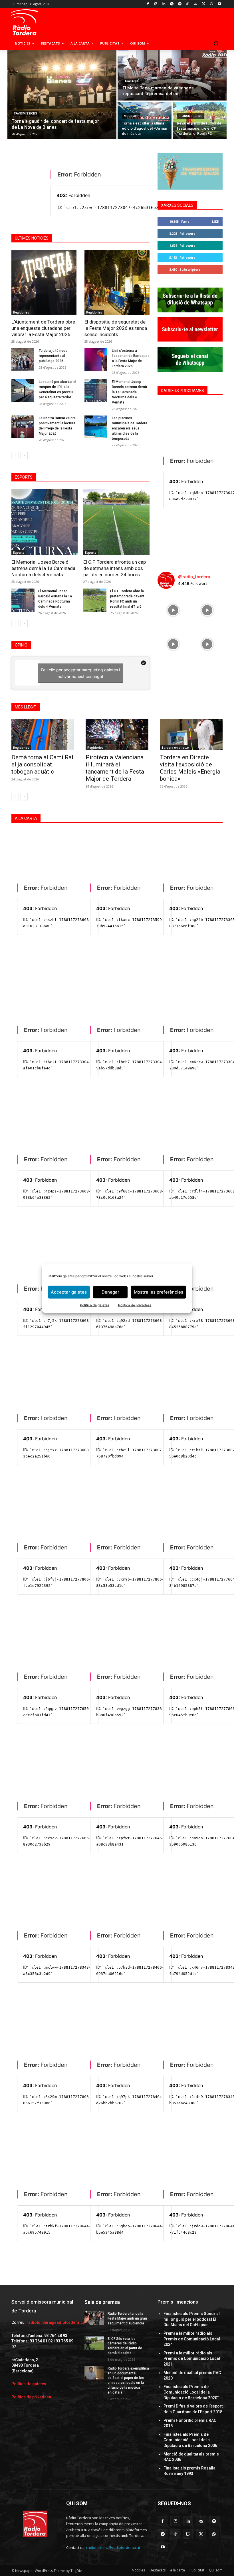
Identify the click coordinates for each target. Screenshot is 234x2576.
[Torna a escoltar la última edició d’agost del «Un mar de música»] (145, 121)
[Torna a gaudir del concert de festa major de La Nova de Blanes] (62, 95)
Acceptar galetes (69, 1292)
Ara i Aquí (132, 81)
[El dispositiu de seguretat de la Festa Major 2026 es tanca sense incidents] (117, 282)
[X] (204, 4)
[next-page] (24, 455)
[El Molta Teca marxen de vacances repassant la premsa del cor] (172, 75)
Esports (19, 553)
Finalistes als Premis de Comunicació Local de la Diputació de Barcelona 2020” (191, 2392)
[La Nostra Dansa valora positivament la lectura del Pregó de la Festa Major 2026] (23, 427)
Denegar (110, 1292)
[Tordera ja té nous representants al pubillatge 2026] (23, 360)
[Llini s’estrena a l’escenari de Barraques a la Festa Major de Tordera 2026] (96, 360)
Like (215, 221)
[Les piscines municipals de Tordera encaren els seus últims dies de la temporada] (96, 427)
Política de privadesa (135, 1305)
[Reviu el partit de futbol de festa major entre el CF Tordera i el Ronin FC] (200, 121)
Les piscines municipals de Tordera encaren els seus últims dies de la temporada (130, 428)
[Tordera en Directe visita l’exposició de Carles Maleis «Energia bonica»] (191, 734)
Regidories (21, 312)
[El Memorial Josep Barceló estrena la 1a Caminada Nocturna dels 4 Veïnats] (23, 600)
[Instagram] (156, 4)
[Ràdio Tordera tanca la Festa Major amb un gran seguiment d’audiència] (94, 2318)
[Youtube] (219, 4)
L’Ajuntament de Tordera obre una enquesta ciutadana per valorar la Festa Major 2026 (43, 328)
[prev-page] (15, 455)
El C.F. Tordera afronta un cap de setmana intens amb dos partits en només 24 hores (115, 568)
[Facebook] (148, 4)
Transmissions (25, 114)
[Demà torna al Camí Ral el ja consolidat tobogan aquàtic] (43, 734)
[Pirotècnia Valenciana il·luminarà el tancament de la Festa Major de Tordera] (117, 734)
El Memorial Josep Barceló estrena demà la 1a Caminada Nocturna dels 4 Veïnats (129, 392)
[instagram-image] (173, 609)
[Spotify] (172, 4)
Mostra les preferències (159, 1292)
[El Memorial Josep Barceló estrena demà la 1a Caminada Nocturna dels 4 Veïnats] (96, 391)
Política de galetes (95, 1305)
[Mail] (201, 2521)
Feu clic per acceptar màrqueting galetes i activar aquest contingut (80, 673)
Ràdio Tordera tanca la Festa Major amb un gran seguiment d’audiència (127, 2318)
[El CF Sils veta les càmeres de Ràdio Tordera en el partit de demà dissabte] (94, 2343)
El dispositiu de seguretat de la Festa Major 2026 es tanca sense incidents (116, 328)
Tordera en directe (175, 748)
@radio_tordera (194, 577)
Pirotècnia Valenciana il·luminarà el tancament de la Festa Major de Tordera (115, 768)
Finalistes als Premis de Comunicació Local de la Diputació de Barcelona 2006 (190, 2440)
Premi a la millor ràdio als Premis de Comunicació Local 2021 (192, 2359)
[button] (216, 44)
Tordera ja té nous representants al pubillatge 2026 (53, 356)
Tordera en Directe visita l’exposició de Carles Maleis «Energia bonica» (190, 768)
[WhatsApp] (211, 4)
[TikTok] (188, 4)
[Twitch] (196, 4)
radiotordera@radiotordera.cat (56, 2322)
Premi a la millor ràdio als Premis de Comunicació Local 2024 (192, 2339)
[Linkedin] (164, 4)
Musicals (131, 116)
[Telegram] (180, 4)
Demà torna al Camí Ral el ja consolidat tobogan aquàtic (42, 764)
